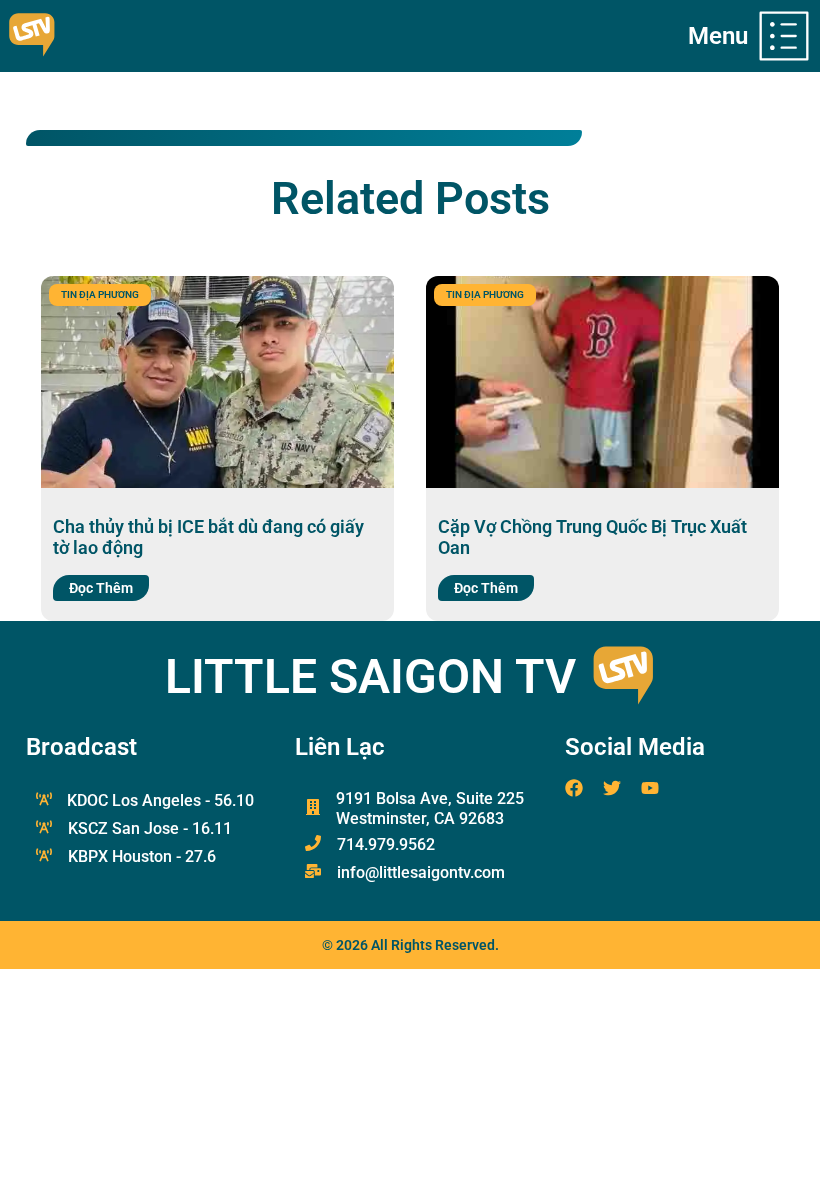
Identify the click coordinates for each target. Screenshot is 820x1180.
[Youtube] (650, 788)
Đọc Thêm (101, 588)
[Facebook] (574, 788)
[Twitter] (612, 788)
